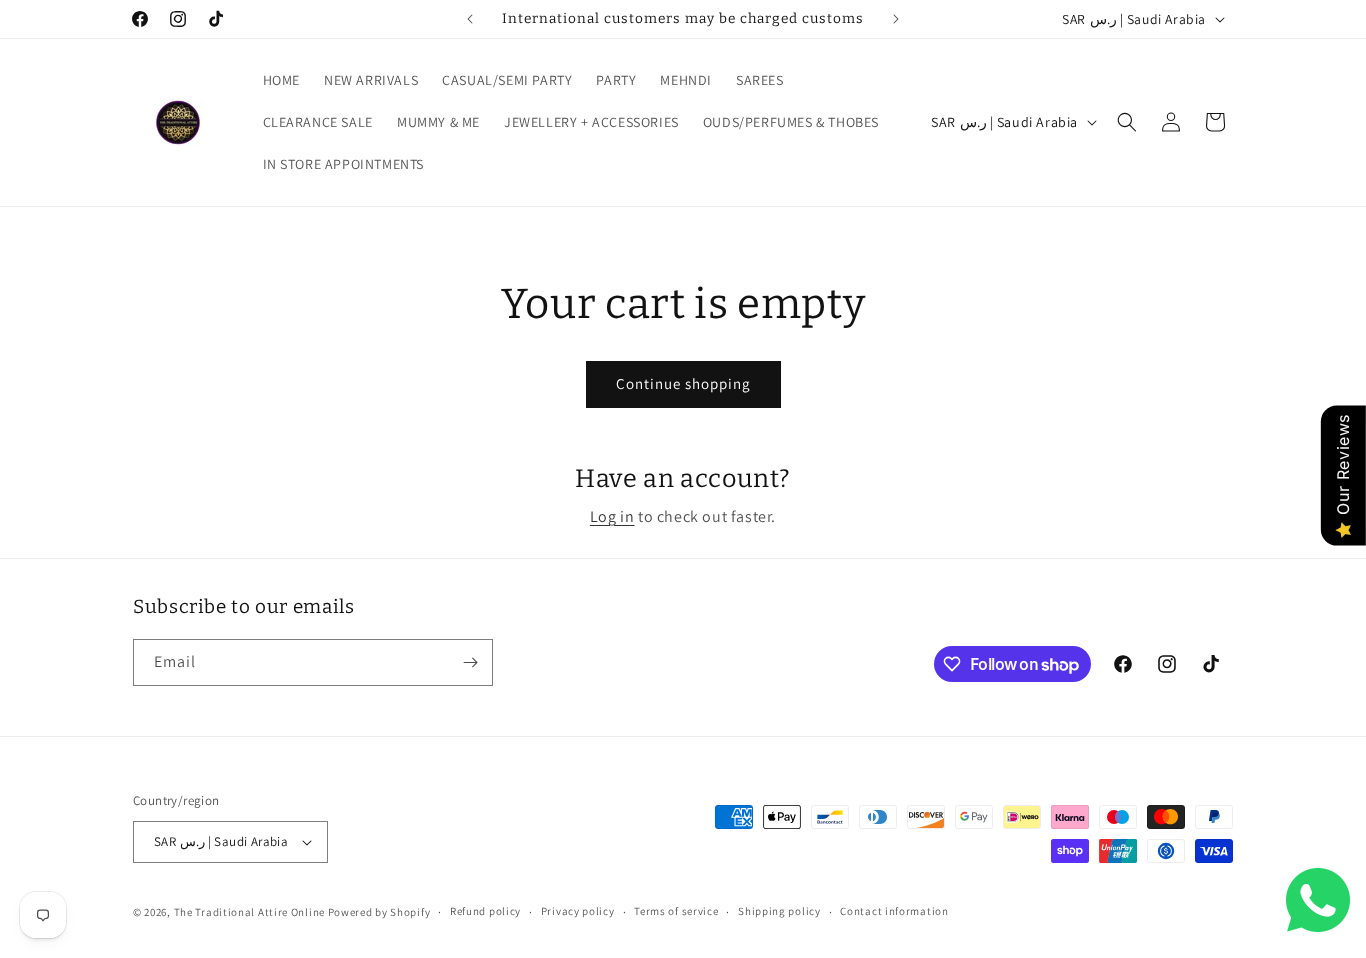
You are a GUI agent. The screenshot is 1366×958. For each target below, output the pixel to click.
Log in (612, 516)
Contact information (894, 911)
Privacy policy (578, 911)
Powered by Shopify (379, 912)
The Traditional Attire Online (251, 912)
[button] (1127, 122)
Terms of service (676, 911)
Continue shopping (683, 383)
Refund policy (485, 911)
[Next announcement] (896, 19)
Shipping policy (779, 911)
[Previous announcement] (470, 19)
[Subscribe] (470, 662)
